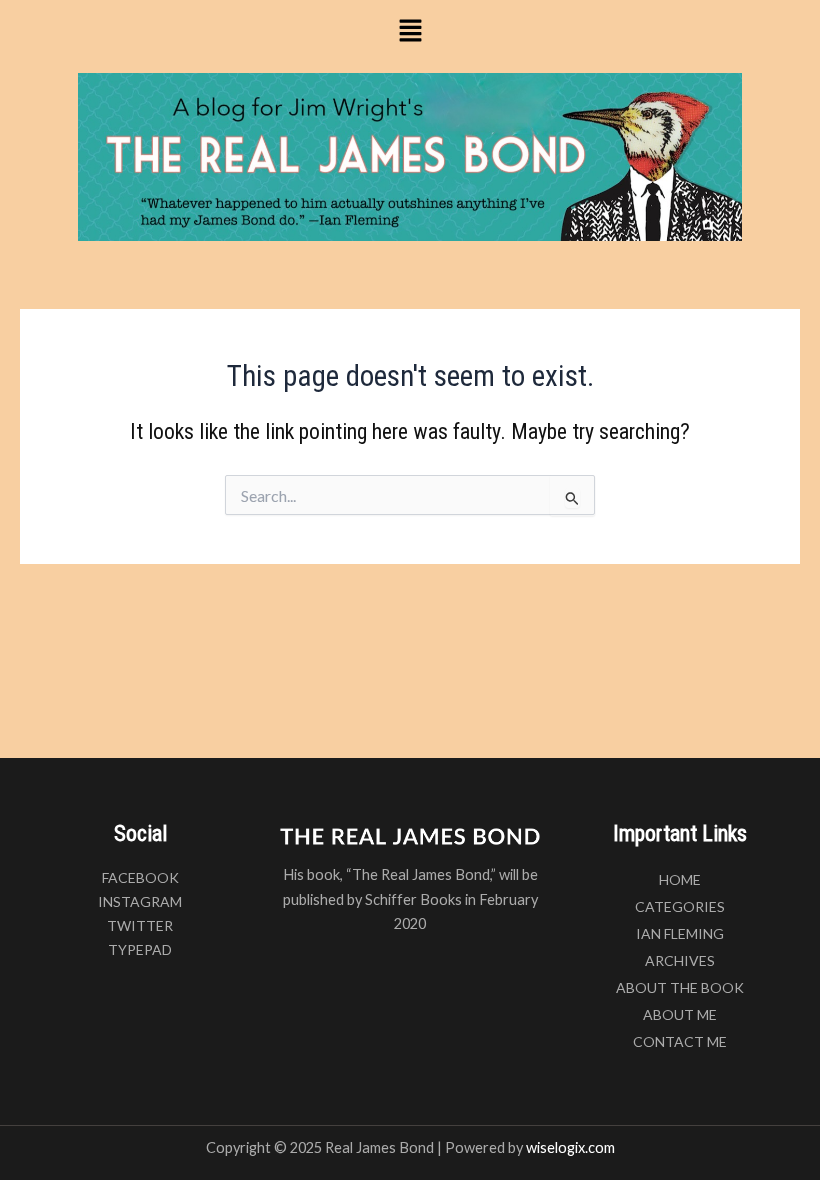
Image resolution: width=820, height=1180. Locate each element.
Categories (680, 906)
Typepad (140, 949)
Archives (680, 960)
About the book (680, 987)
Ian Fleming (680, 933)
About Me (680, 1014)
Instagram (140, 901)
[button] (410, 31)
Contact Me (680, 1041)
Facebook (140, 877)
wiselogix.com (570, 1147)
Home (680, 879)
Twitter (140, 925)
